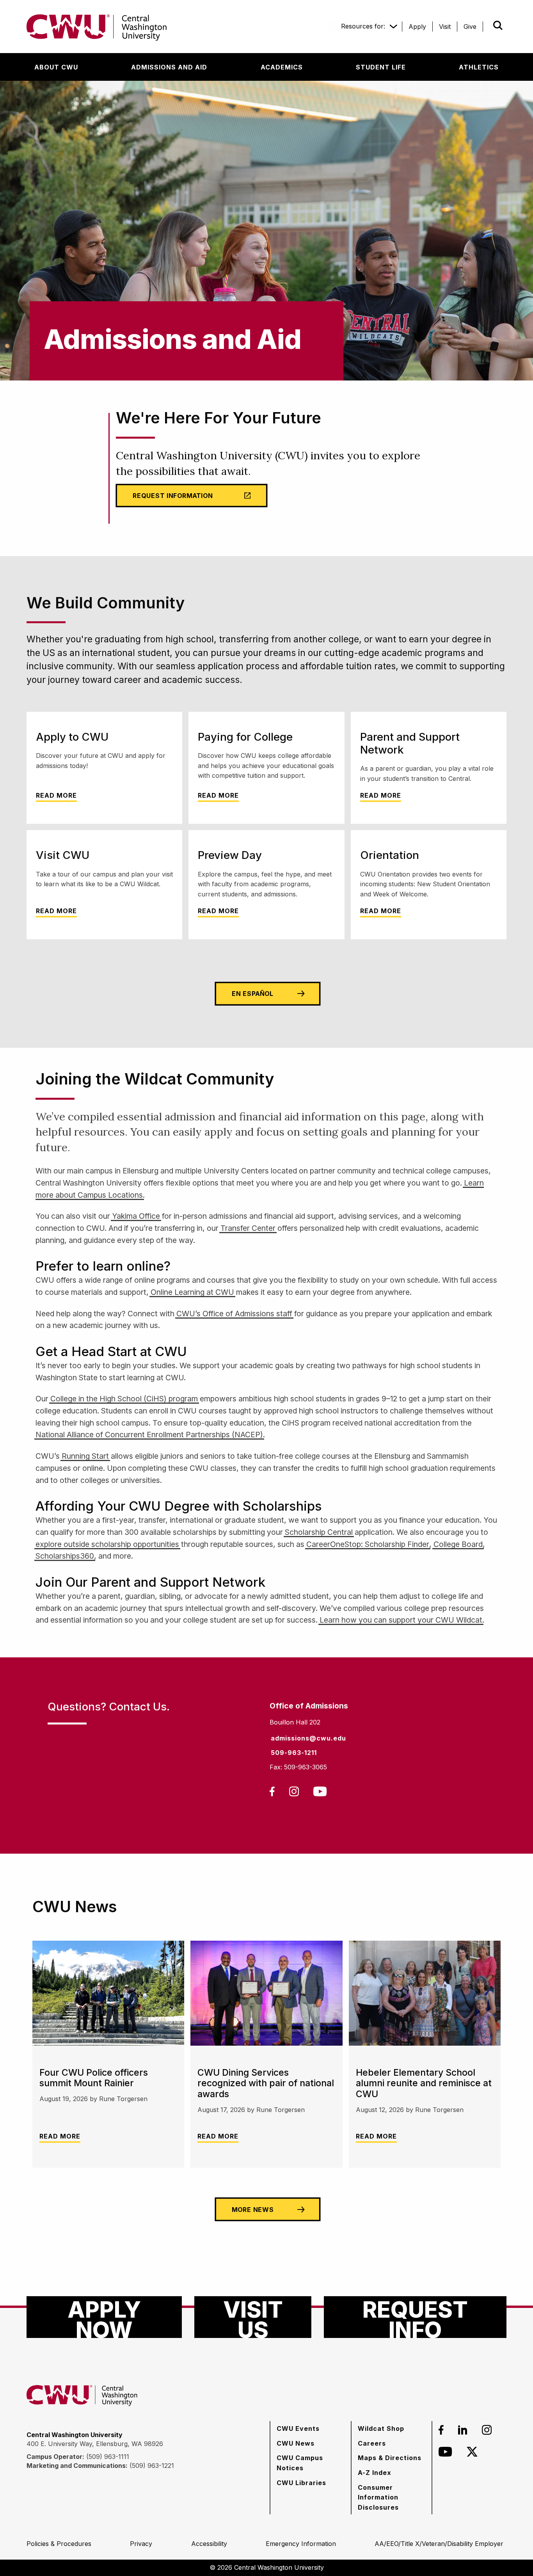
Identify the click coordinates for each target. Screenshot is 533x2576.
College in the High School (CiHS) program (124, 1399)
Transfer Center (248, 1228)
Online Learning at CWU (192, 1292)
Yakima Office (136, 1216)
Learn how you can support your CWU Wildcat (401, 1620)
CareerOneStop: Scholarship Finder (368, 1544)
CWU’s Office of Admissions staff (234, 1314)
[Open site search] (498, 25)
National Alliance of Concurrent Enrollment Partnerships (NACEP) (149, 1435)
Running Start (85, 1456)
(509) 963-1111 (108, 2457)
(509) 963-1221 (152, 2466)
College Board (458, 1544)
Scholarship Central (319, 1532)
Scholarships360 (65, 1556)
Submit (487, 25)
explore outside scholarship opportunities (107, 1544)
